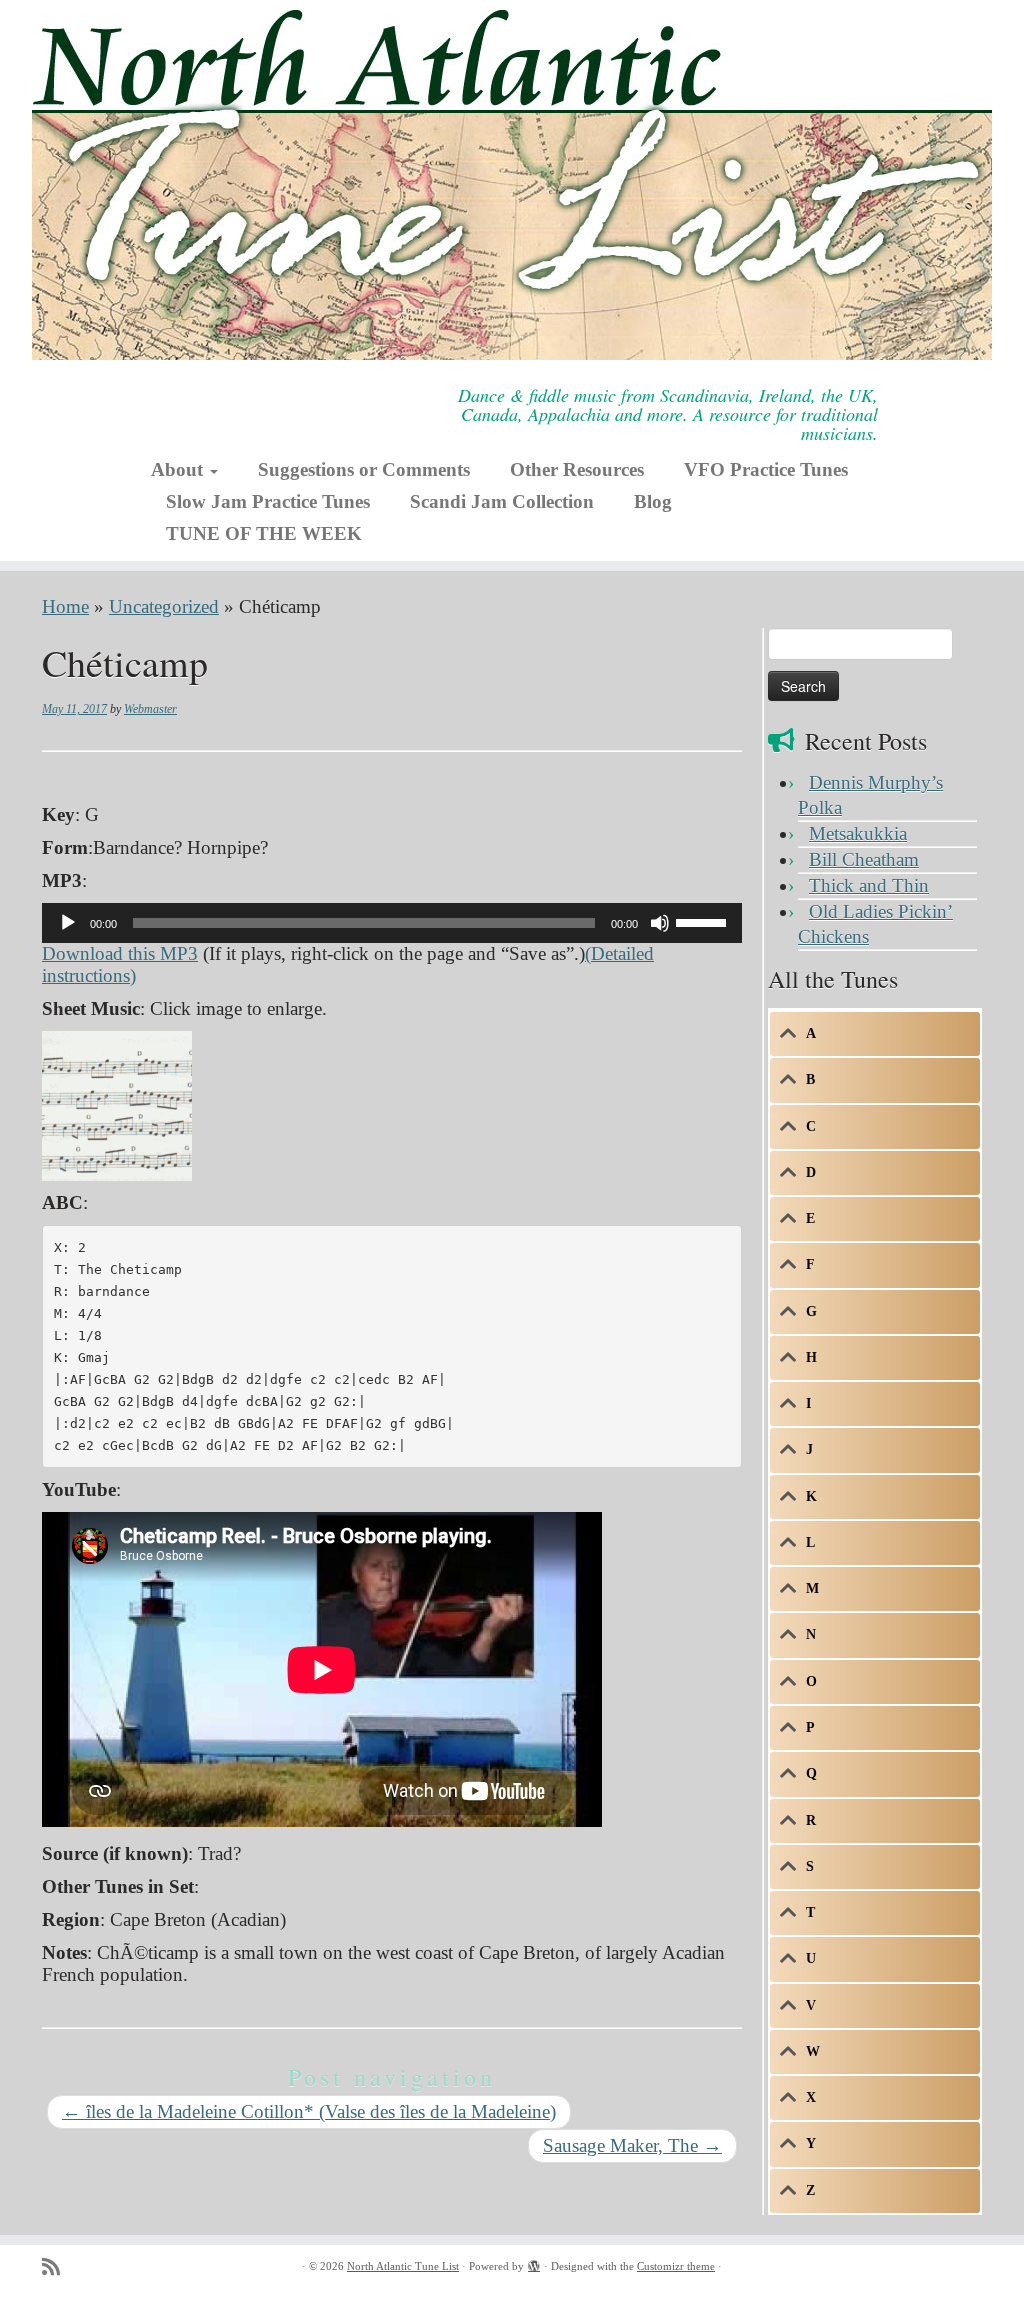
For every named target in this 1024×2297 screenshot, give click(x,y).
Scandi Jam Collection (502, 501)
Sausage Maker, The (632, 2145)
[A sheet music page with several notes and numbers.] (117, 1103)
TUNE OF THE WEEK (264, 533)
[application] (392, 923)
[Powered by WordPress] (534, 2263)
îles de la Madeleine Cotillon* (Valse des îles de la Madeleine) (309, 2111)
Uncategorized (164, 606)
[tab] (875, 1034)
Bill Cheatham (864, 859)
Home (65, 606)
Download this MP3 (120, 953)
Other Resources (577, 469)
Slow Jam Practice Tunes (268, 501)
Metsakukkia (858, 833)
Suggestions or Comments (364, 469)
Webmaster (150, 709)
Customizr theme (676, 2266)
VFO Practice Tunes (766, 469)
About (179, 469)
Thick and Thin (869, 885)
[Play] (68, 923)
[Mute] (660, 923)
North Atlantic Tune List (403, 2266)
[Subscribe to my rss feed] (57, 2267)
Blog (653, 501)
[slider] (704, 921)
